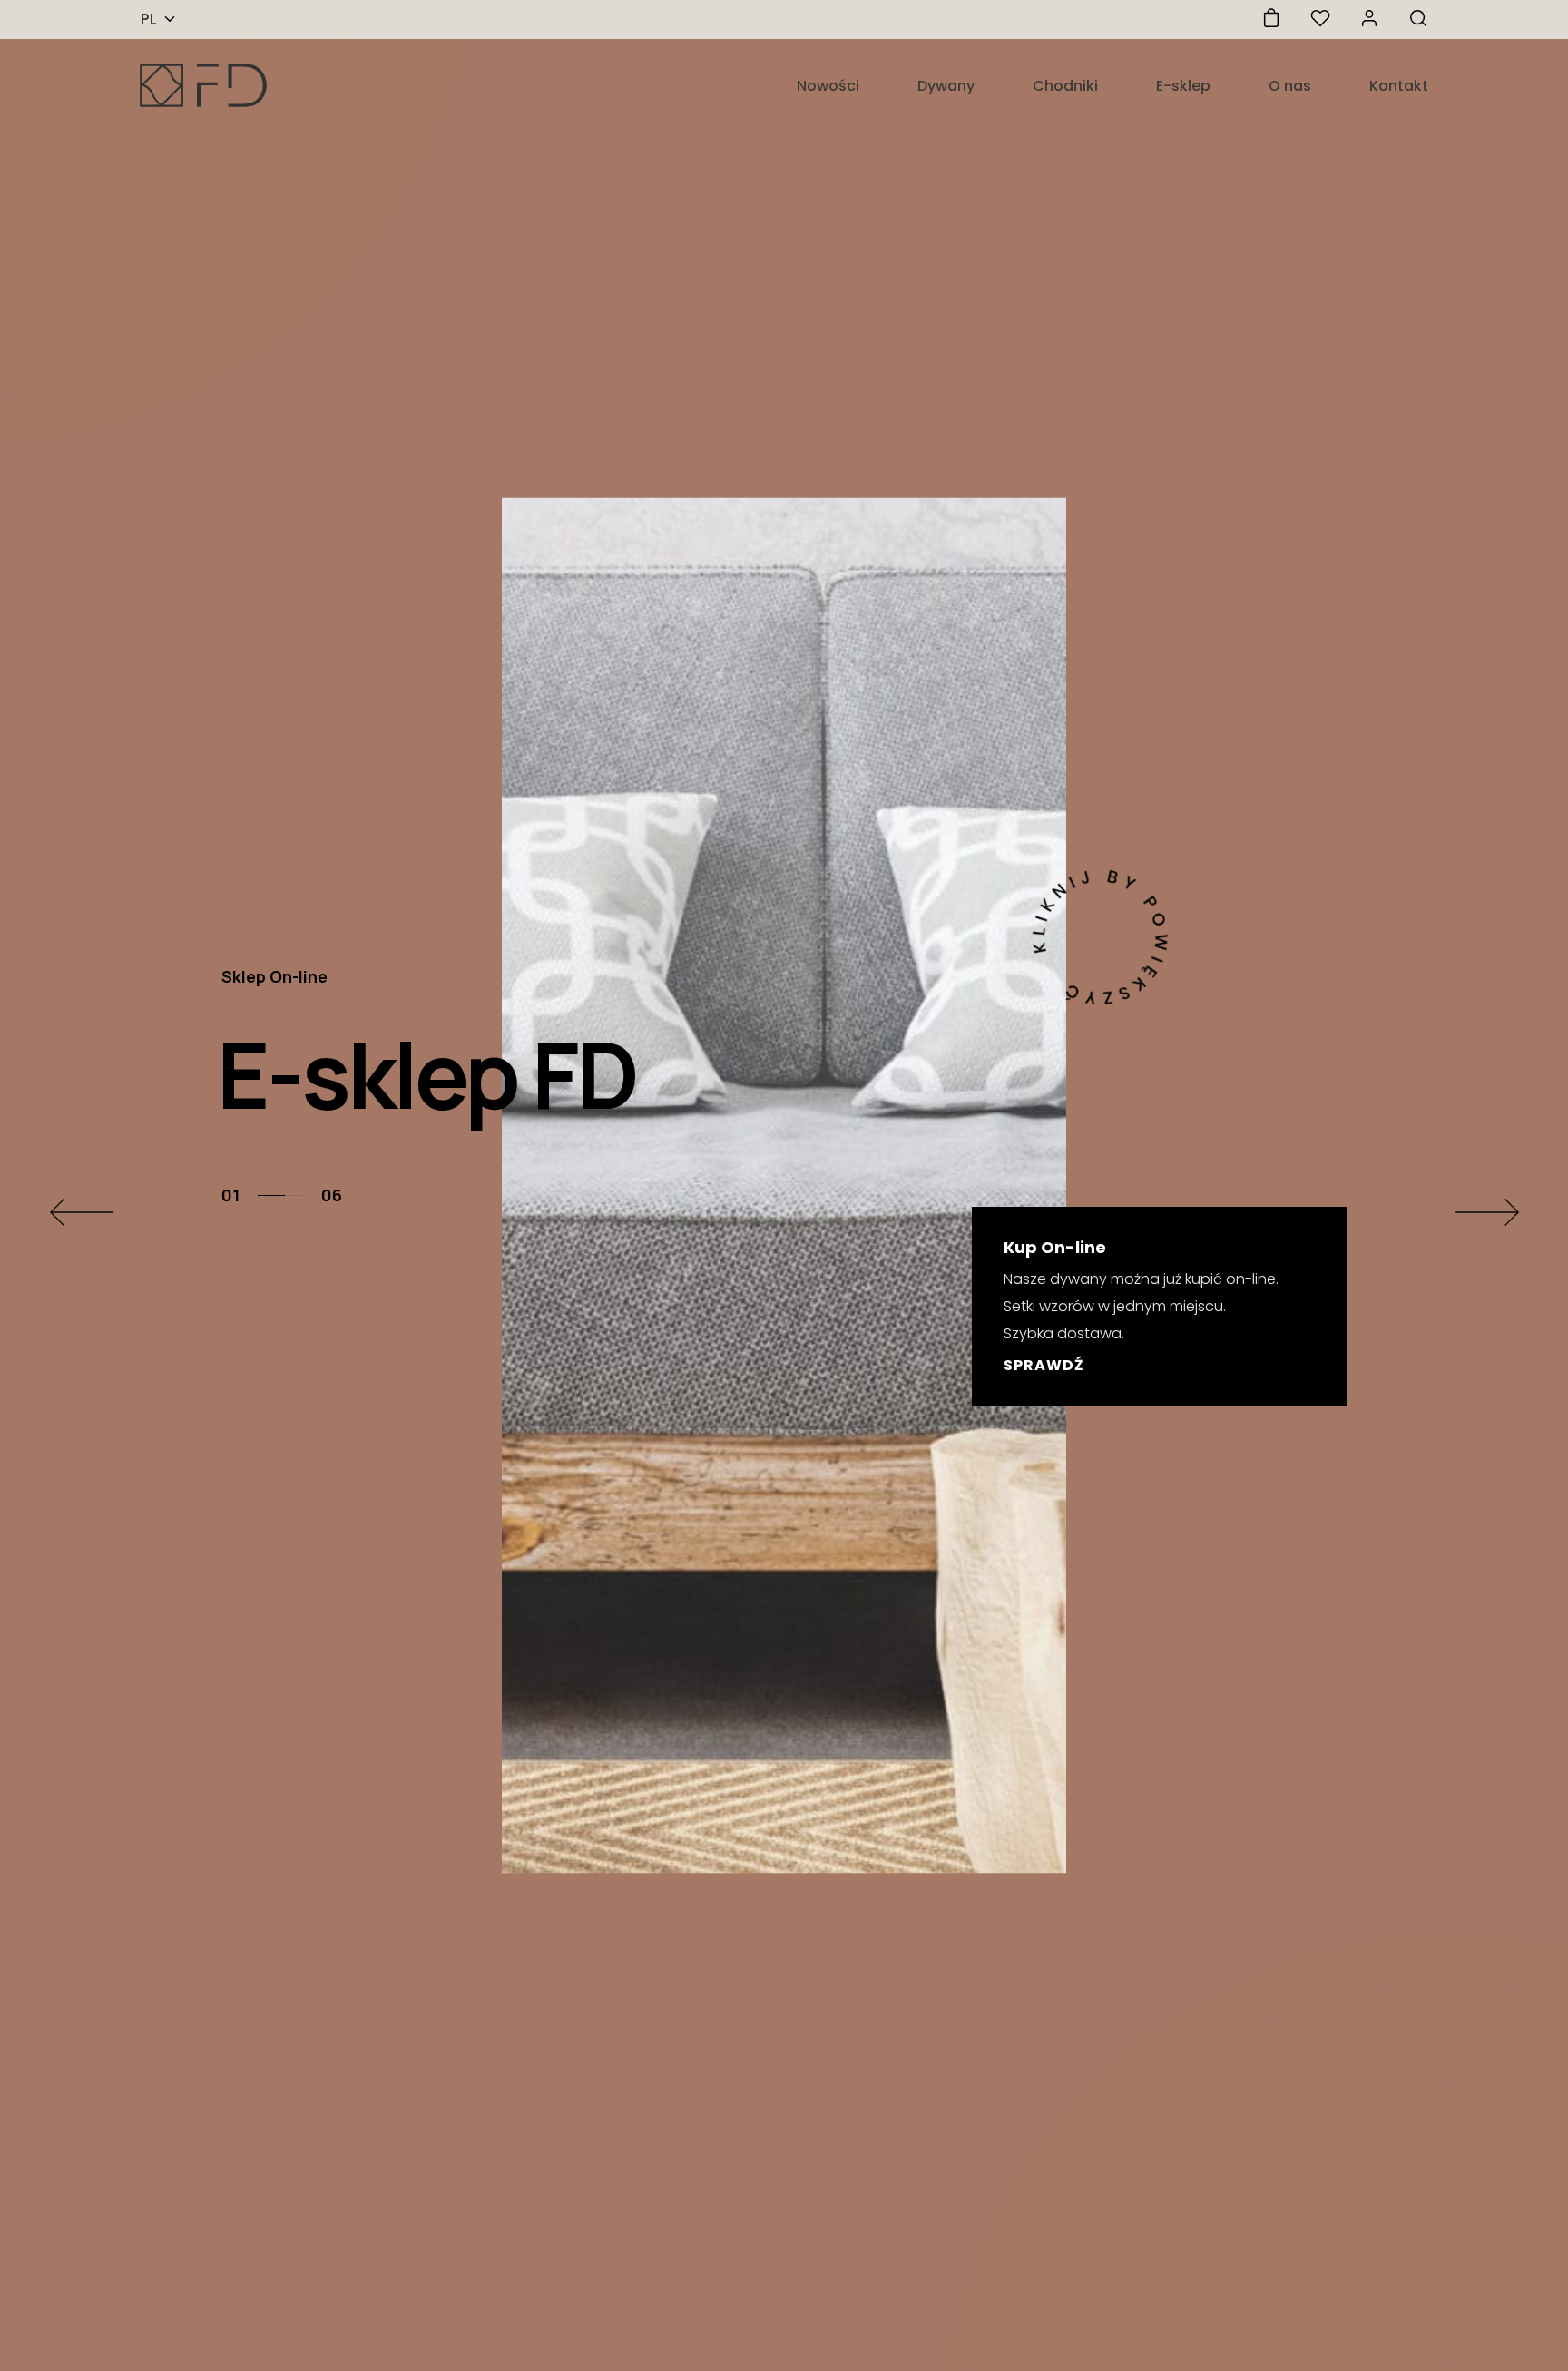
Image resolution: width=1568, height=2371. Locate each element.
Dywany (946, 86)
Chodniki (1065, 86)
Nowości (828, 86)
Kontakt (1399, 86)
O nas (1290, 86)
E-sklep (1183, 86)
